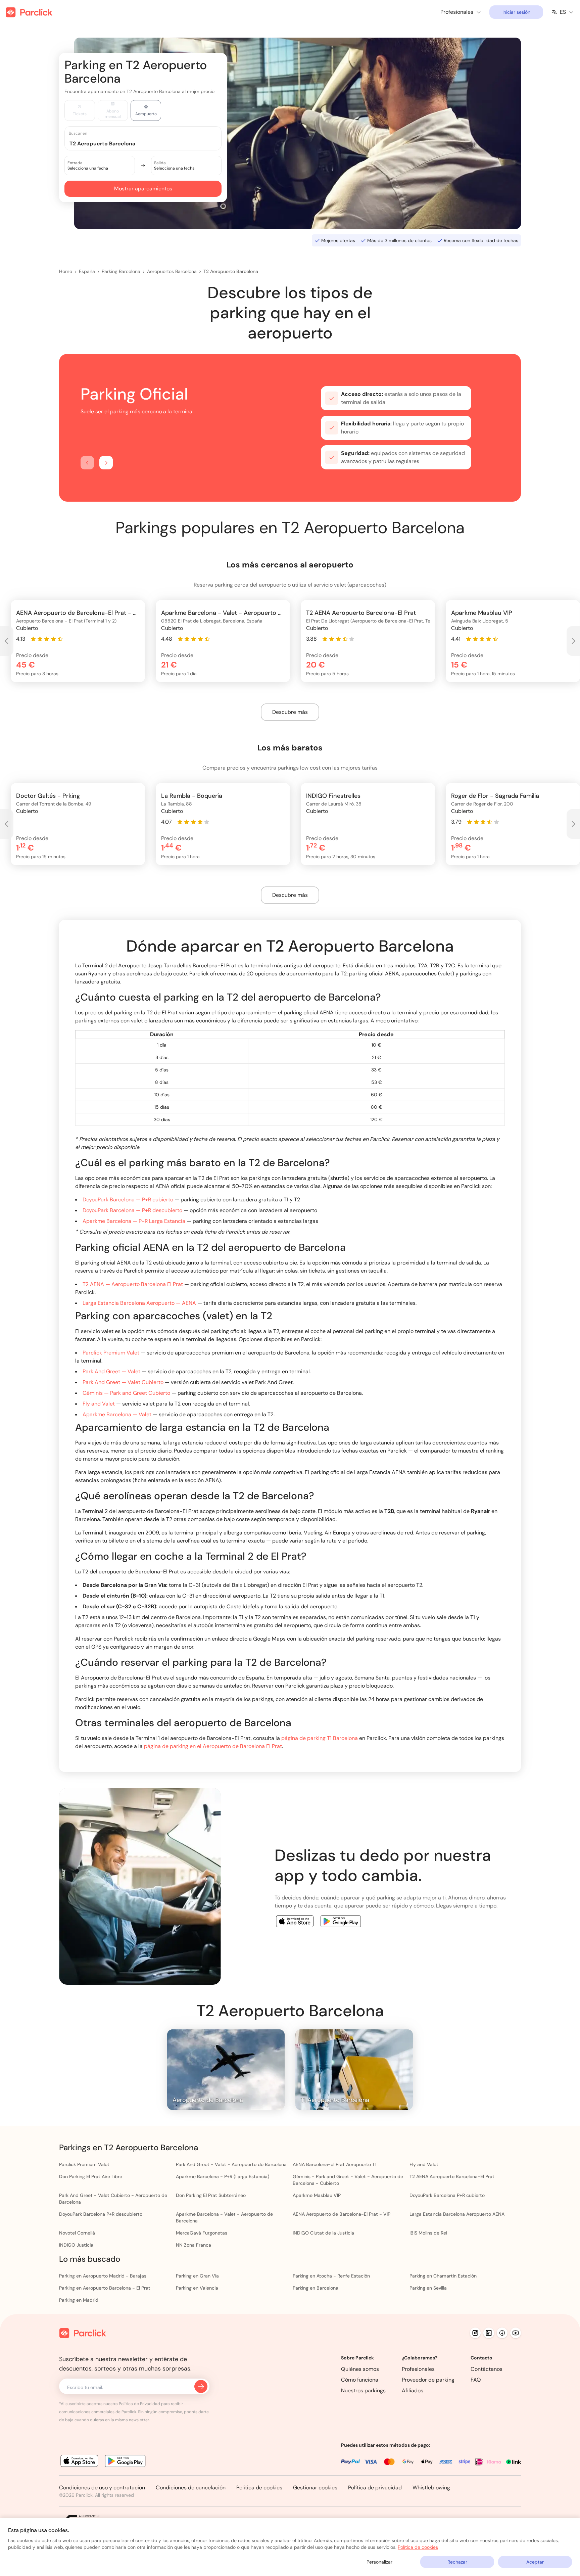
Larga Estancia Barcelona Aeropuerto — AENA (139, 1303)
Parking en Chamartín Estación (443, 2276)
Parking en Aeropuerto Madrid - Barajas (103, 2276)
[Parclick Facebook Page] (502, 2333)
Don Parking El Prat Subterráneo (211, 2195)
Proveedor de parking (428, 2380)
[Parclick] (29, 12)
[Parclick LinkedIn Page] (489, 2333)
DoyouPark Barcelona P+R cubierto (447, 2195)
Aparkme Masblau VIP (317, 2195)
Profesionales (418, 2369)
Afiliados (413, 2390)
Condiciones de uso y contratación (102, 2488)
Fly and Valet (99, 1404)
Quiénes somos (360, 2369)
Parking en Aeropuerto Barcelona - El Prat (105, 2288)
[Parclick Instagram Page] (475, 2333)
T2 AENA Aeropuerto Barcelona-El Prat (452, 2176)
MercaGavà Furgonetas (202, 2233)
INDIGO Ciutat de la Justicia (323, 2233)
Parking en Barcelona (316, 2288)
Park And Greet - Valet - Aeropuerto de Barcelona (231, 2164)
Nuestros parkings (363, 2390)
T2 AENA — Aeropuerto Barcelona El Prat (133, 1284)
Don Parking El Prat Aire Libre (91, 2176)
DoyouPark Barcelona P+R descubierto (101, 2214)
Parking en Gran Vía (197, 2276)
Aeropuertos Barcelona (172, 271)
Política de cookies (259, 2488)
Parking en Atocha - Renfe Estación (331, 2276)
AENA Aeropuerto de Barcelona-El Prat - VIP (342, 2214)
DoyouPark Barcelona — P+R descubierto (132, 1210)
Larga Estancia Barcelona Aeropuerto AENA (457, 2214)
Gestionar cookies (315, 2488)
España (87, 271)
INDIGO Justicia (76, 2245)
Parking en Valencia (197, 2288)
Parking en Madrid (79, 2300)
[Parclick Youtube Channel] (516, 2333)
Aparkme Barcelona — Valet (117, 1414)
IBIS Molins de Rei (428, 2233)
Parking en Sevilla (428, 2288)
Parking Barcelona (121, 271)
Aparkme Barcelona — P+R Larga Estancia (134, 1221)
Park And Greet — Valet (111, 1371)
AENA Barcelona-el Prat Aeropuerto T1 (334, 2164)
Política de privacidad (375, 2488)
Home (66, 271)
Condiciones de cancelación (191, 2488)
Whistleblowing (431, 2488)
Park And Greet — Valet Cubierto (123, 1382)
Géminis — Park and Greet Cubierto (126, 1393)
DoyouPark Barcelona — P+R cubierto (128, 1200)
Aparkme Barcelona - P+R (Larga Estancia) (223, 2176)
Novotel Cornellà (77, 2233)
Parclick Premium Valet (111, 1353)
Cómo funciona (360, 2380)
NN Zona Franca (194, 2245)
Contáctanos (487, 2369)
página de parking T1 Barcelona (320, 1738)
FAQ (476, 2380)
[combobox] (149, 143)
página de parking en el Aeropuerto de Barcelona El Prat (213, 1746)
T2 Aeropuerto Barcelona (231, 271)
